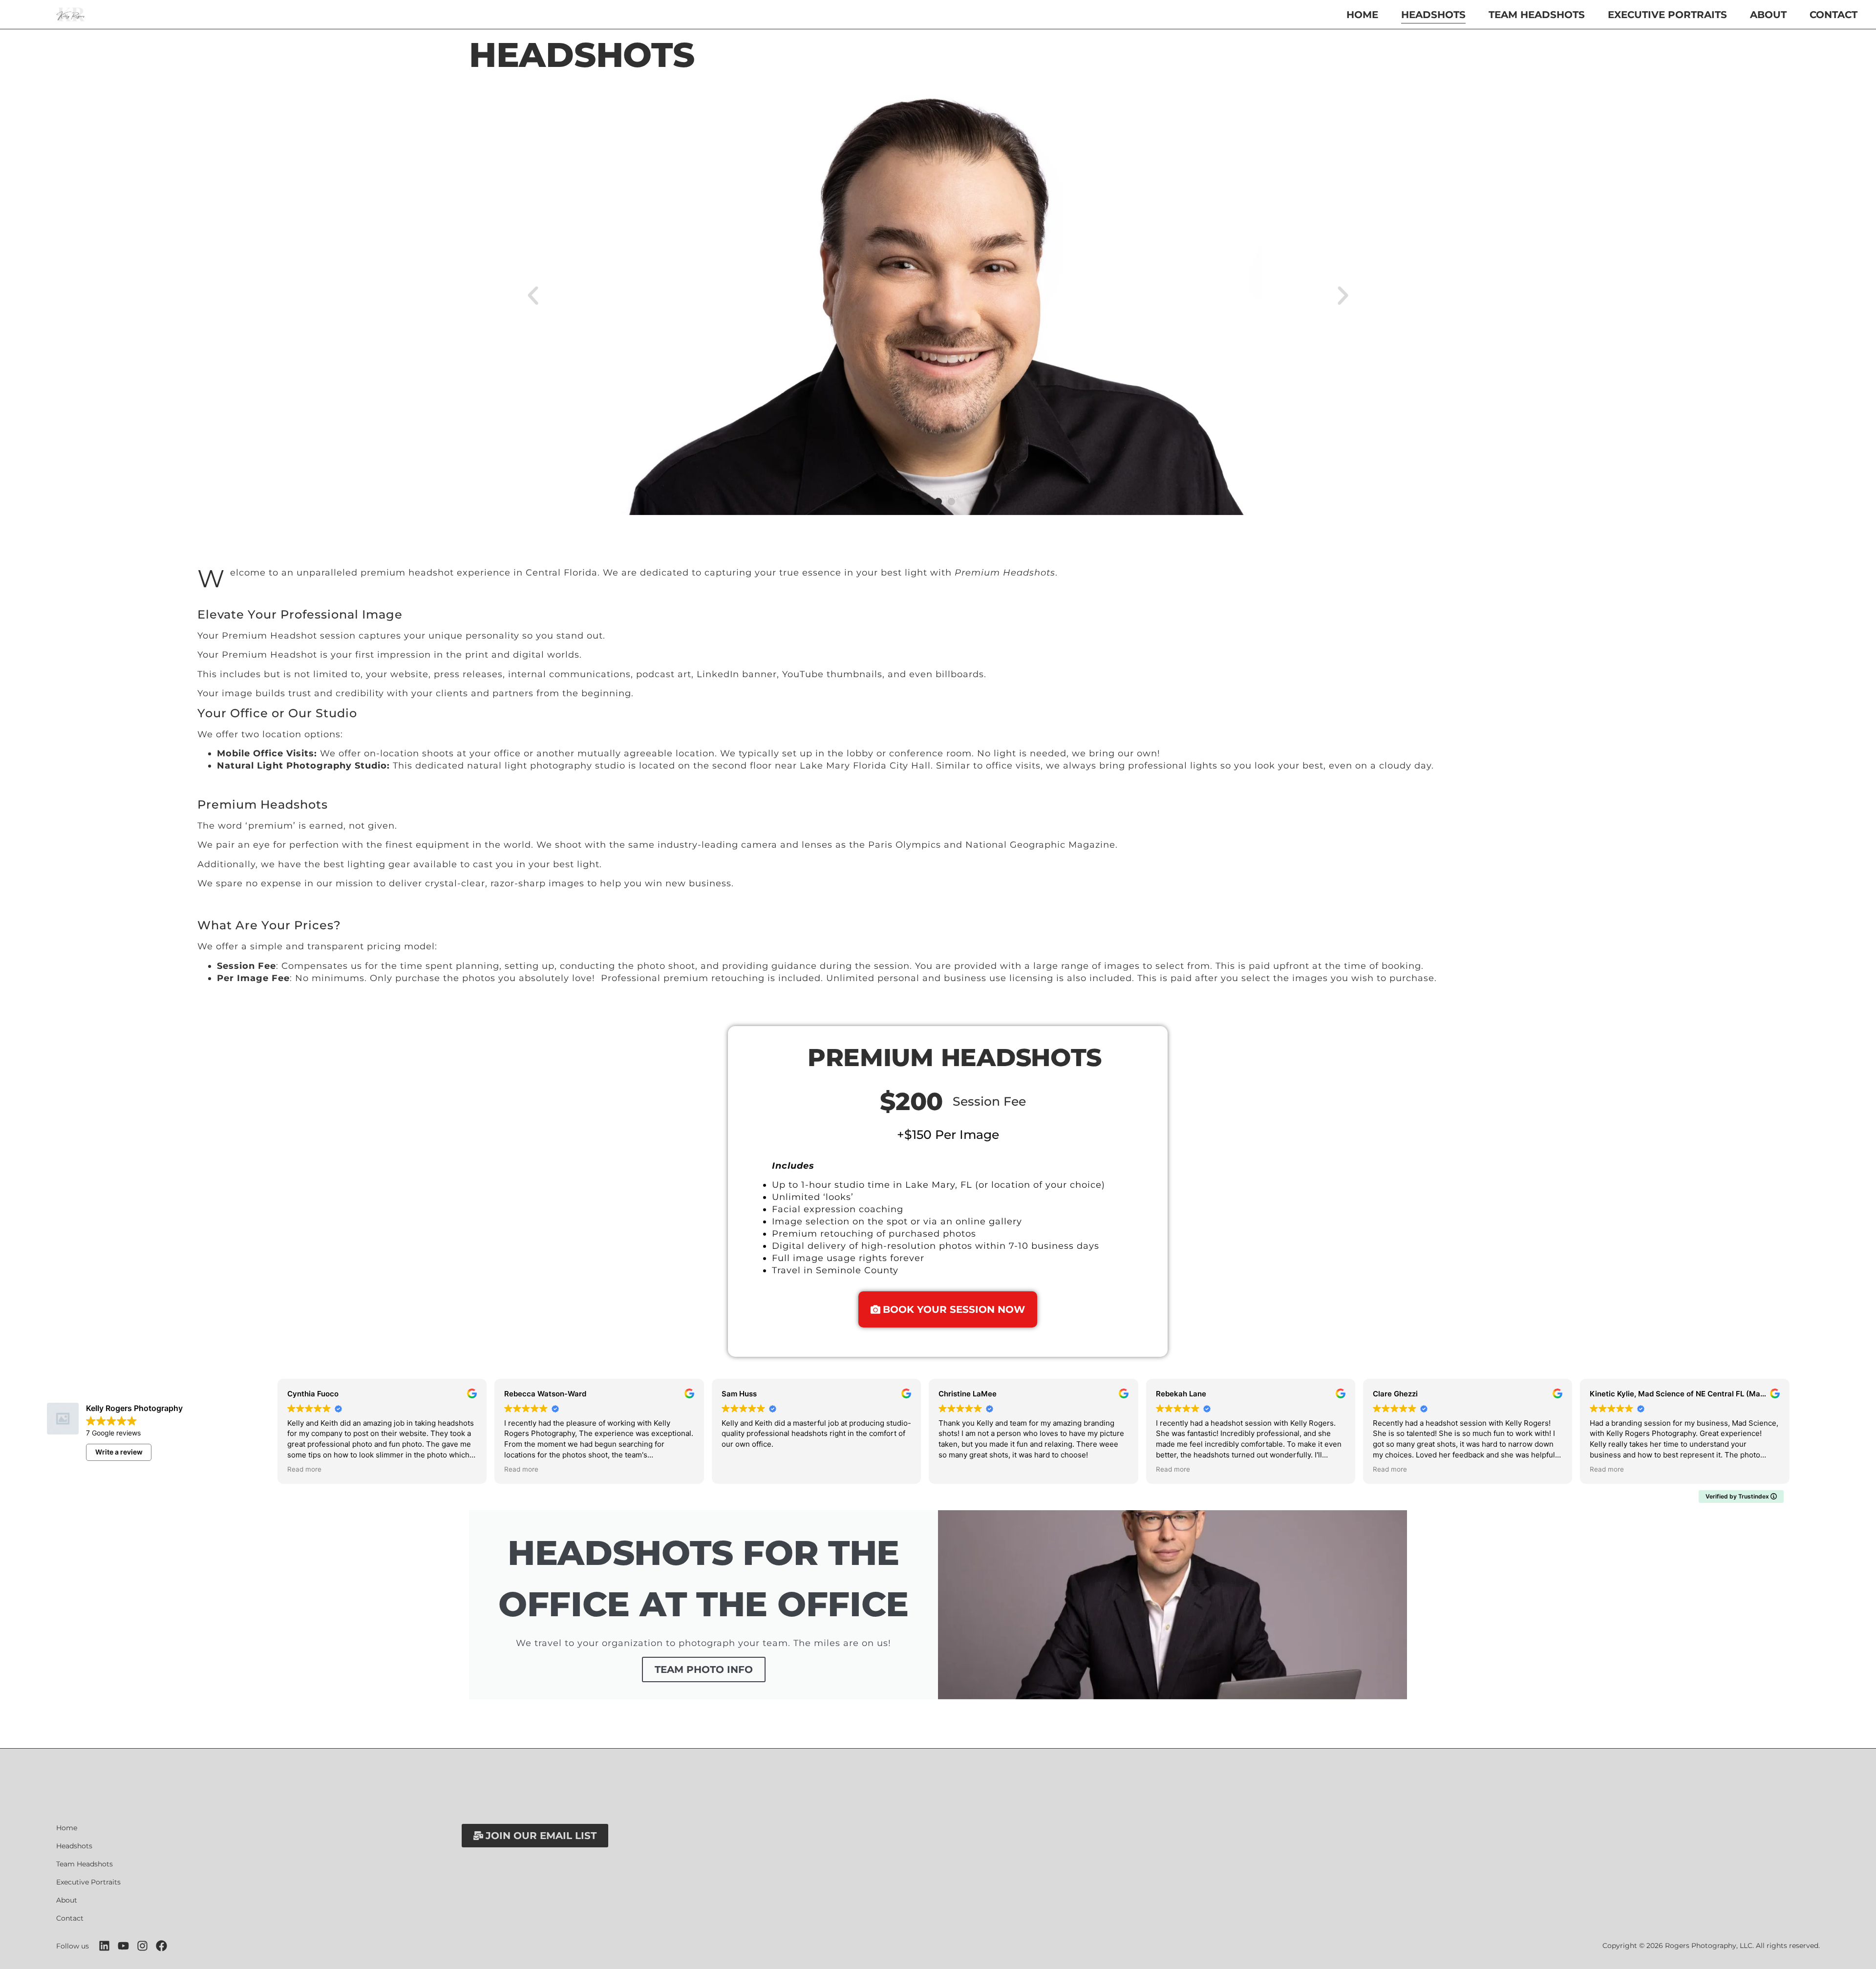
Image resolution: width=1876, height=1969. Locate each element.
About (1768, 15)
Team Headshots (1537, 15)
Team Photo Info (704, 1669)
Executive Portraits (1667, 15)
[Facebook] (161, 1946)
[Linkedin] (104, 1946)
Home (1362, 15)
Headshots (1433, 15)
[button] (533, 296)
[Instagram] (142, 1946)
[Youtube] (123, 1946)
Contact (1833, 15)
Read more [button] (304, 1469)
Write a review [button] (119, 1452)
